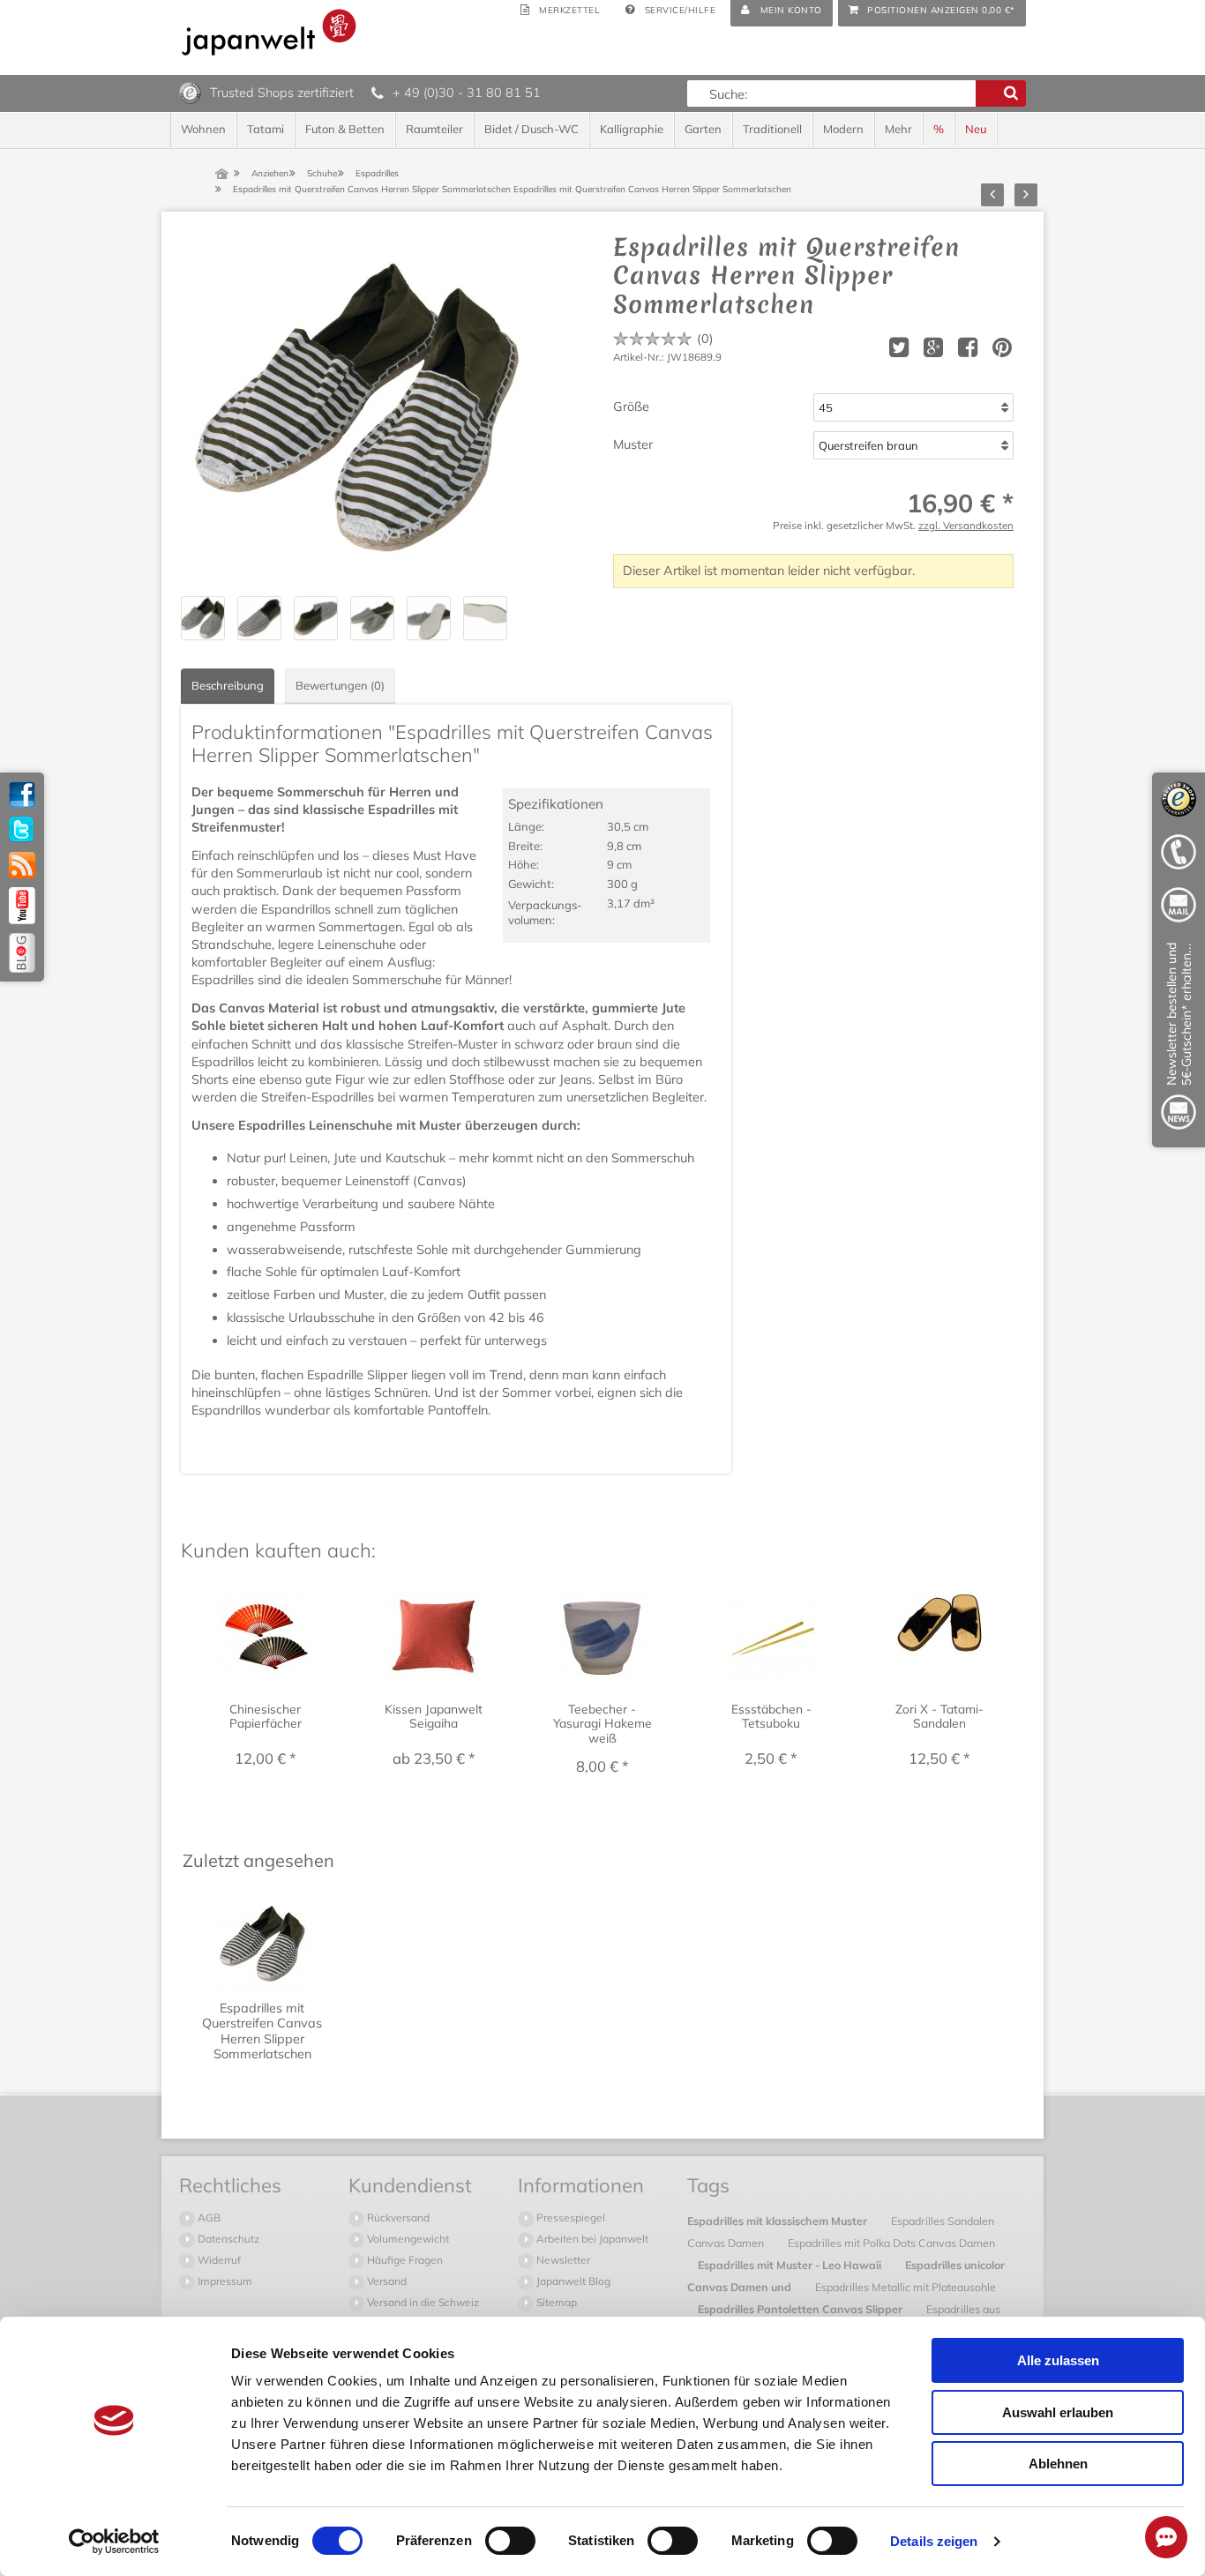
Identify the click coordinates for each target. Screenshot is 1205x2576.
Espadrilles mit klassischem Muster (778, 2221)
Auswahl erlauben (1058, 2412)
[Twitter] (22, 830)
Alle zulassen (1058, 2360)
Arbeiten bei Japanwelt (591, 2239)
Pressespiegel (569, 2218)
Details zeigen (934, 2541)
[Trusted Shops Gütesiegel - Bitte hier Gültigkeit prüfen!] (190, 92)
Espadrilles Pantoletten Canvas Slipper (801, 2309)
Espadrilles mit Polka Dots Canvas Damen (891, 2243)
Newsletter (562, 2260)
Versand (385, 2281)
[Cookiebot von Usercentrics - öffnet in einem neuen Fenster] (114, 2542)
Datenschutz (227, 2239)
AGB (208, 2218)
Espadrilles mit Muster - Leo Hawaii (791, 2265)
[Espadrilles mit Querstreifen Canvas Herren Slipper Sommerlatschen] (357, 409)
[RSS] (22, 865)
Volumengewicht (407, 2239)
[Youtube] (22, 906)
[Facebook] (22, 795)
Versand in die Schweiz (422, 2302)
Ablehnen (1058, 2464)
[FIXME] (1179, 1039)
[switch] (510, 2541)
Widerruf (218, 2260)
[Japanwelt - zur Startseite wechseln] (269, 32)
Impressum (224, 2281)
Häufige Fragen (404, 2260)
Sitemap (555, 2302)
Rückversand (397, 2218)
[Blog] (22, 953)
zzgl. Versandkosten (966, 525)
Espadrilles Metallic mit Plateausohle (906, 2287)
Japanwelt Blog (572, 2281)
